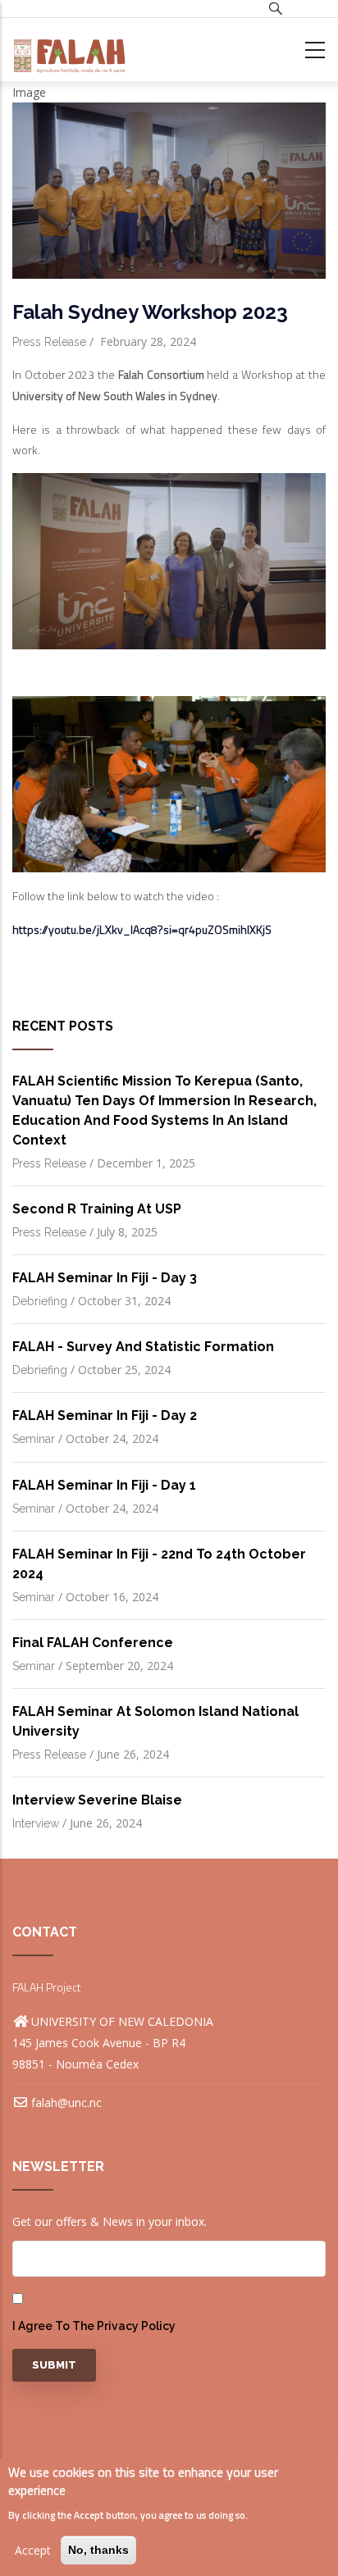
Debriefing (40, 1301)
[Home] (69, 50)
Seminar (34, 1439)
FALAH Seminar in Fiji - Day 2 (105, 1415)
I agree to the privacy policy (94, 2326)
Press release (49, 342)
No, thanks (98, 2550)
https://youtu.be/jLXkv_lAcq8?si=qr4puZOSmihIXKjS (142, 929)
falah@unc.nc (66, 2103)
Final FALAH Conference (93, 1643)
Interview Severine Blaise (97, 1800)
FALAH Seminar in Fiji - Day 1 (104, 1485)
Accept (33, 2550)
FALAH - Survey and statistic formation (143, 1347)
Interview (36, 1823)
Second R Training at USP (97, 1209)
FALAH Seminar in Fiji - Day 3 (105, 1278)
